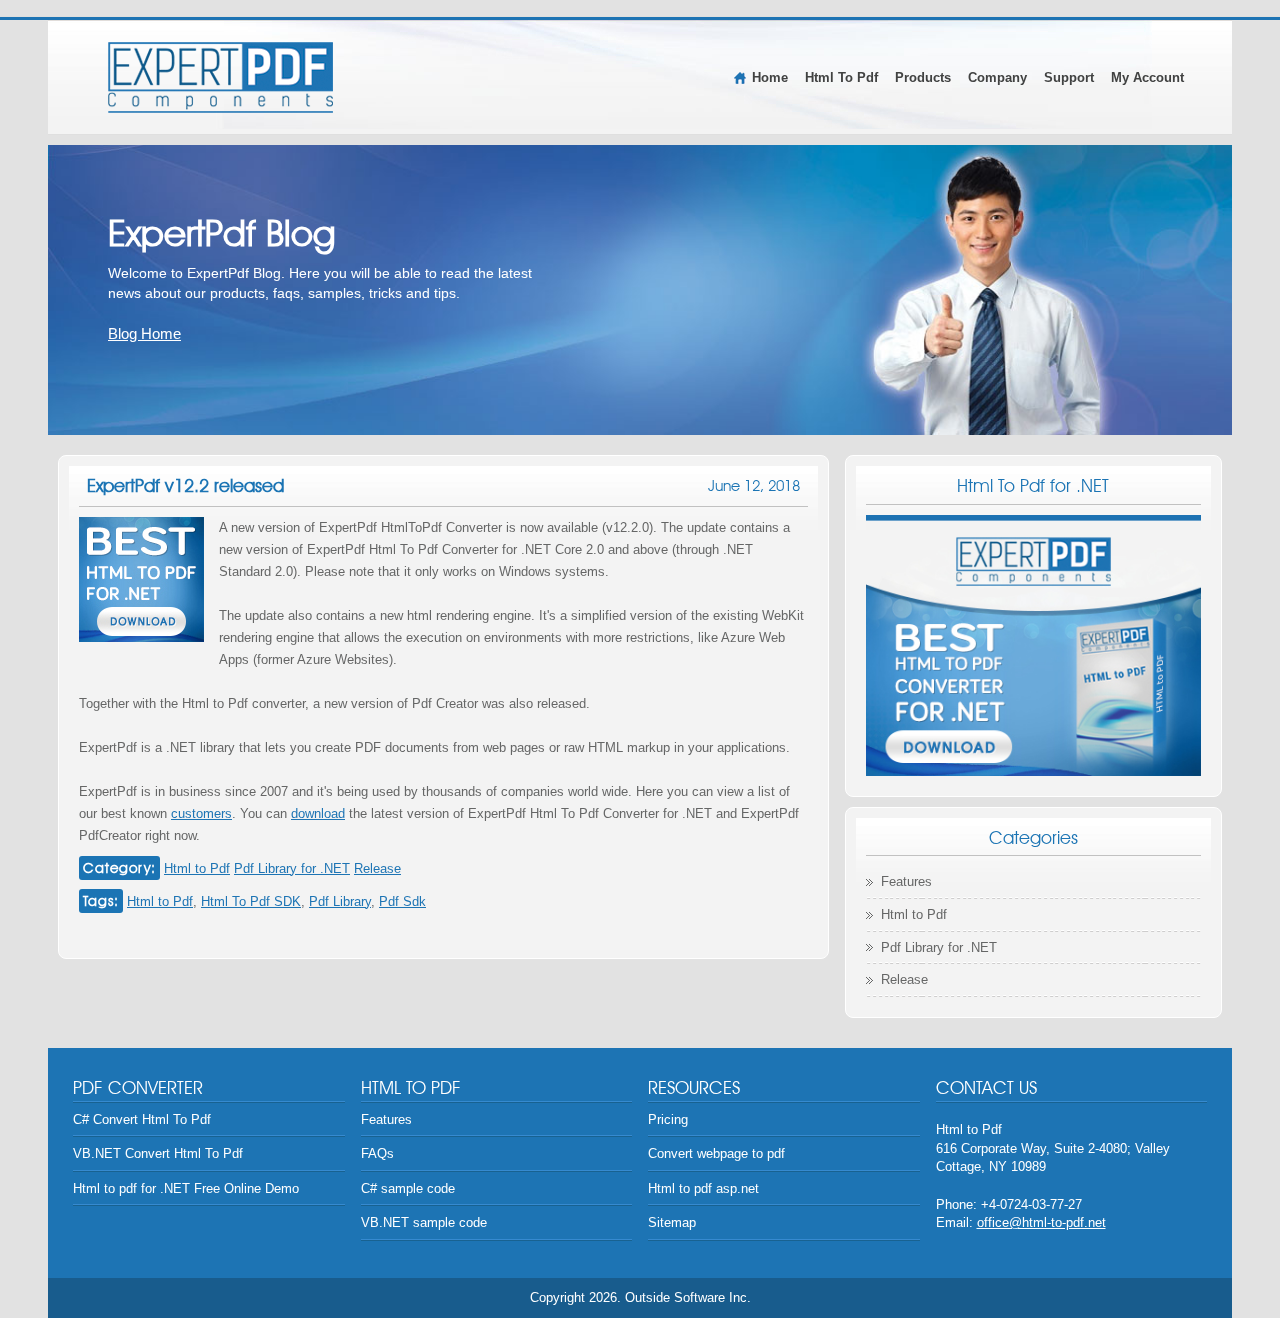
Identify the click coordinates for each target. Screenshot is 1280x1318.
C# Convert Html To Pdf (142, 1119)
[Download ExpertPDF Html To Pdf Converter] (1033, 645)
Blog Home (144, 333)
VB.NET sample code (424, 1222)
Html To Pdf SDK (251, 901)
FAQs (377, 1153)
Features (906, 881)
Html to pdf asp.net (703, 1188)
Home (770, 77)
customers (201, 813)
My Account (1147, 77)
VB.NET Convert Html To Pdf (158, 1153)
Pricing (668, 1119)
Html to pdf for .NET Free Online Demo (186, 1188)
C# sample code (408, 1188)
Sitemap (672, 1222)
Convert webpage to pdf (716, 1153)
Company (997, 77)
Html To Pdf (841, 77)
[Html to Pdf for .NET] (220, 76)
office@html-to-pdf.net (1041, 1222)
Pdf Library (340, 901)
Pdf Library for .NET (292, 868)
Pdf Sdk (402, 901)
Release (377, 868)
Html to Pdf (197, 868)
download (318, 813)
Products (923, 77)
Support (1069, 77)
